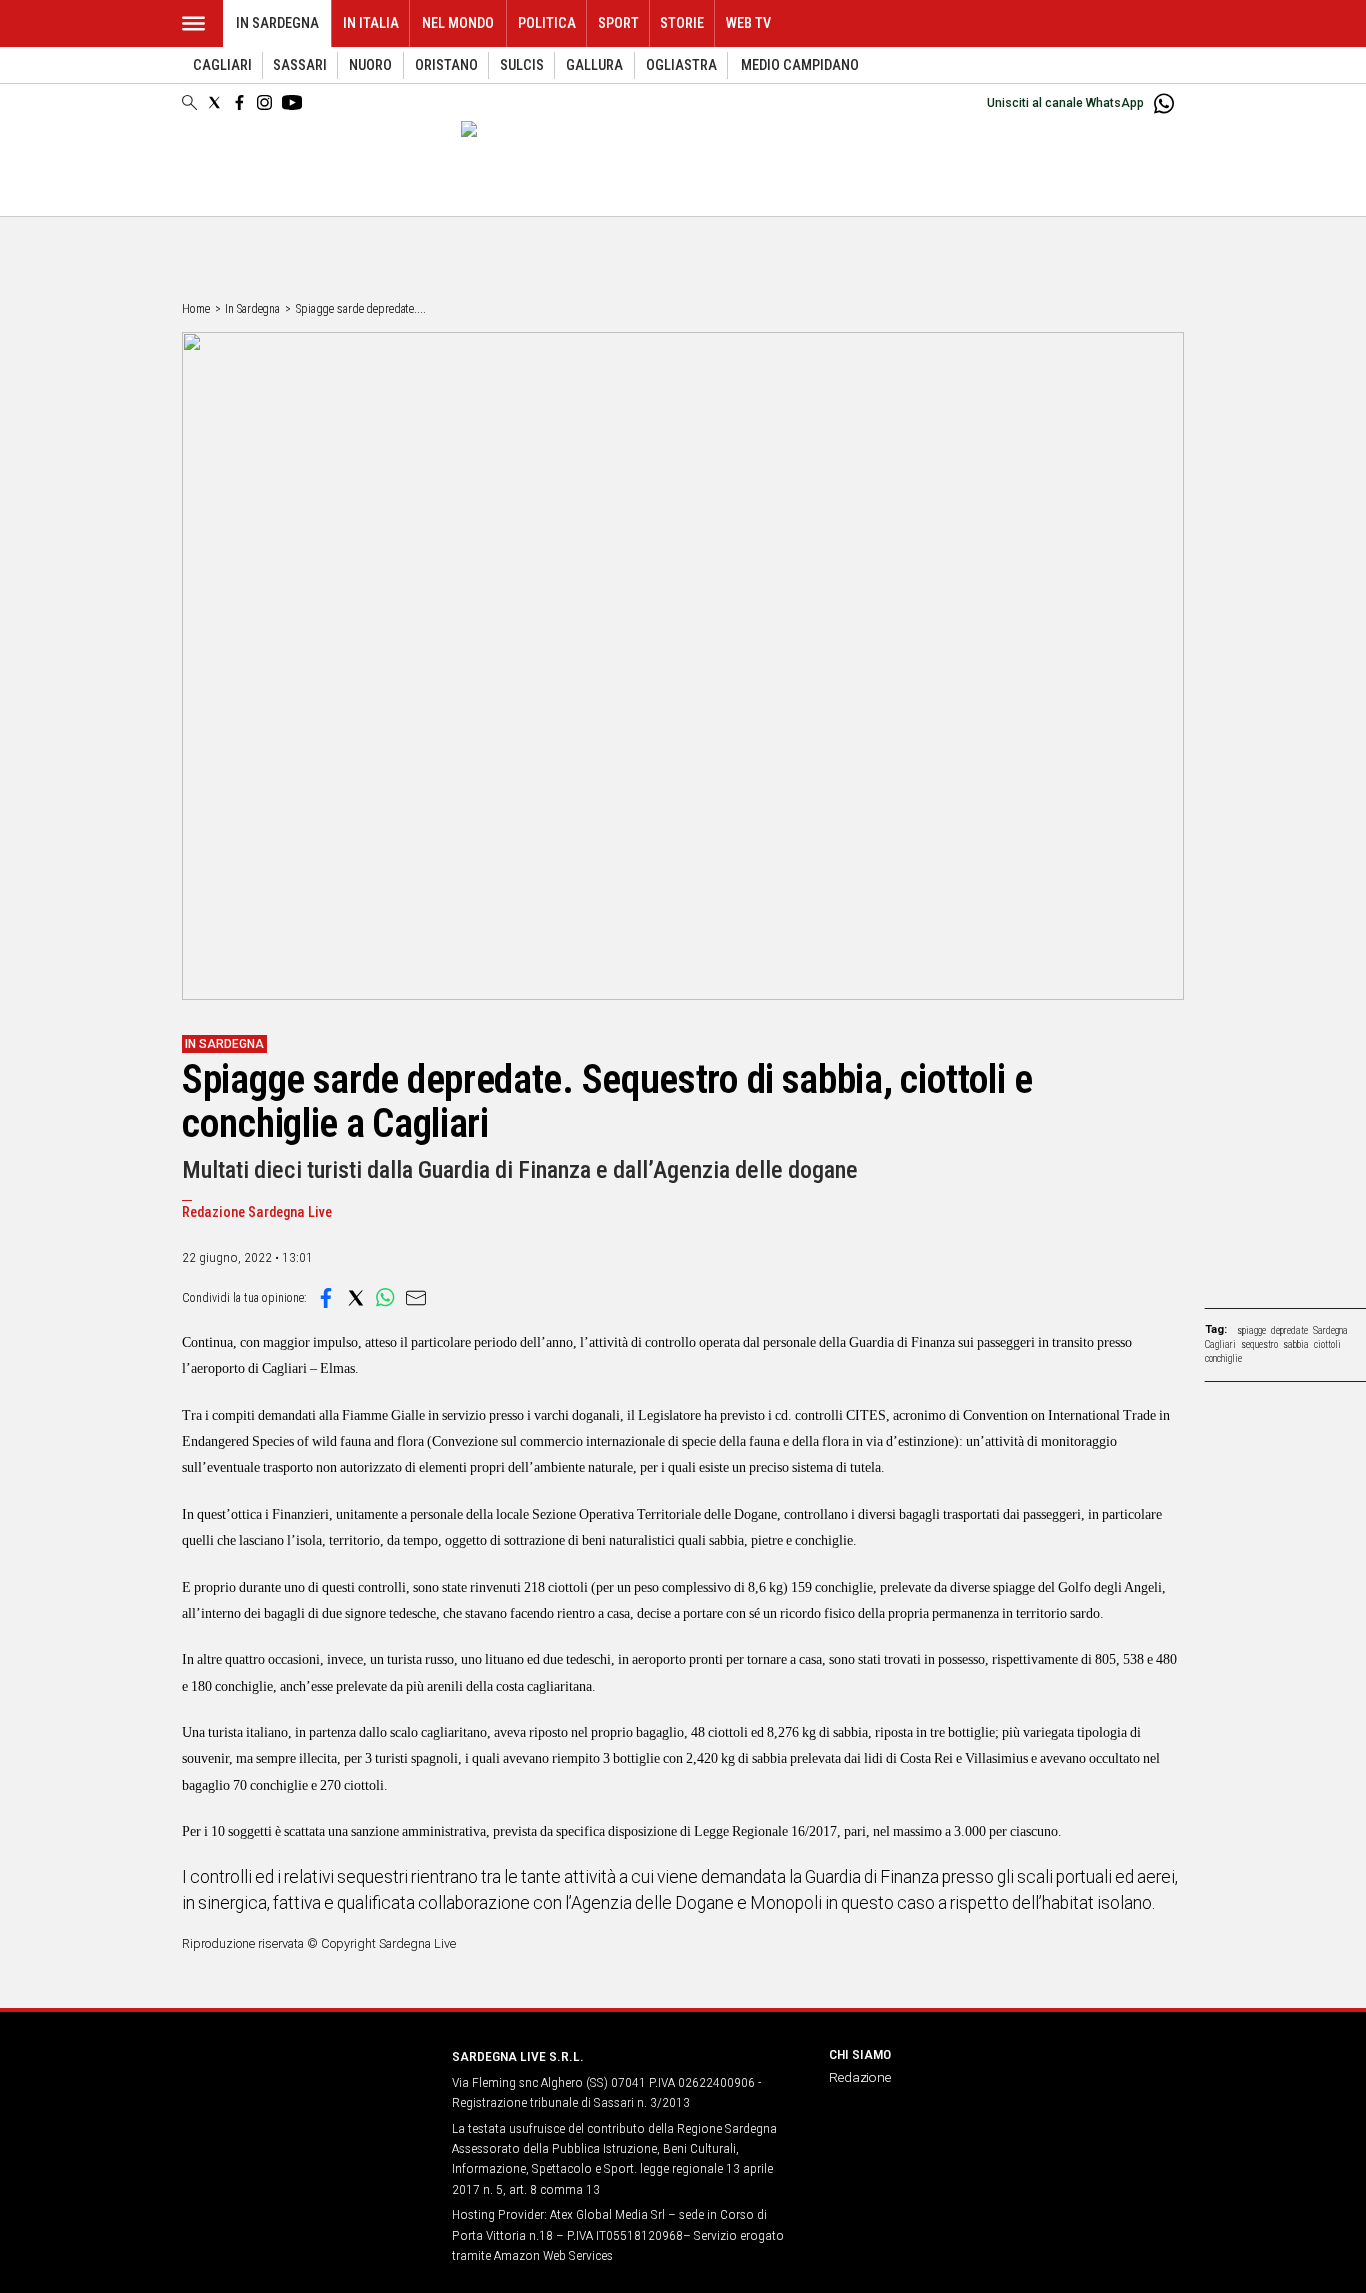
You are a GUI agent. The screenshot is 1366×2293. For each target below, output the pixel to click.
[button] (326, 1298)
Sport (618, 23)
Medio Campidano (800, 65)
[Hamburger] (193, 23)
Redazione (860, 2077)
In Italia (371, 23)
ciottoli (1327, 1344)
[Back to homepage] (305, 2093)
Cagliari (222, 65)
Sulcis (522, 65)
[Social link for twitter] (214, 102)
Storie (682, 23)
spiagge (1251, 1330)
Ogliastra (681, 65)
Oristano (446, 65)
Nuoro (370, 65)
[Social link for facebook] (239, 102)
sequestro (1259, 1344)
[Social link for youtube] (292, 102)
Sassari (300, 65)
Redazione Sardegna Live (257, 1212)
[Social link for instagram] (264, 102)
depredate (1289, 1330)
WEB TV (748, 23)
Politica (547, 23)
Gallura (594, 65)
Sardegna (1330, 1330)
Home (196, 309)
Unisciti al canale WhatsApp (1065, 103)
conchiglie (1223, 1358)
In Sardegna (277, 23)
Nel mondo (458, 23)
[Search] (189, 104)
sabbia (1296, 1344)
